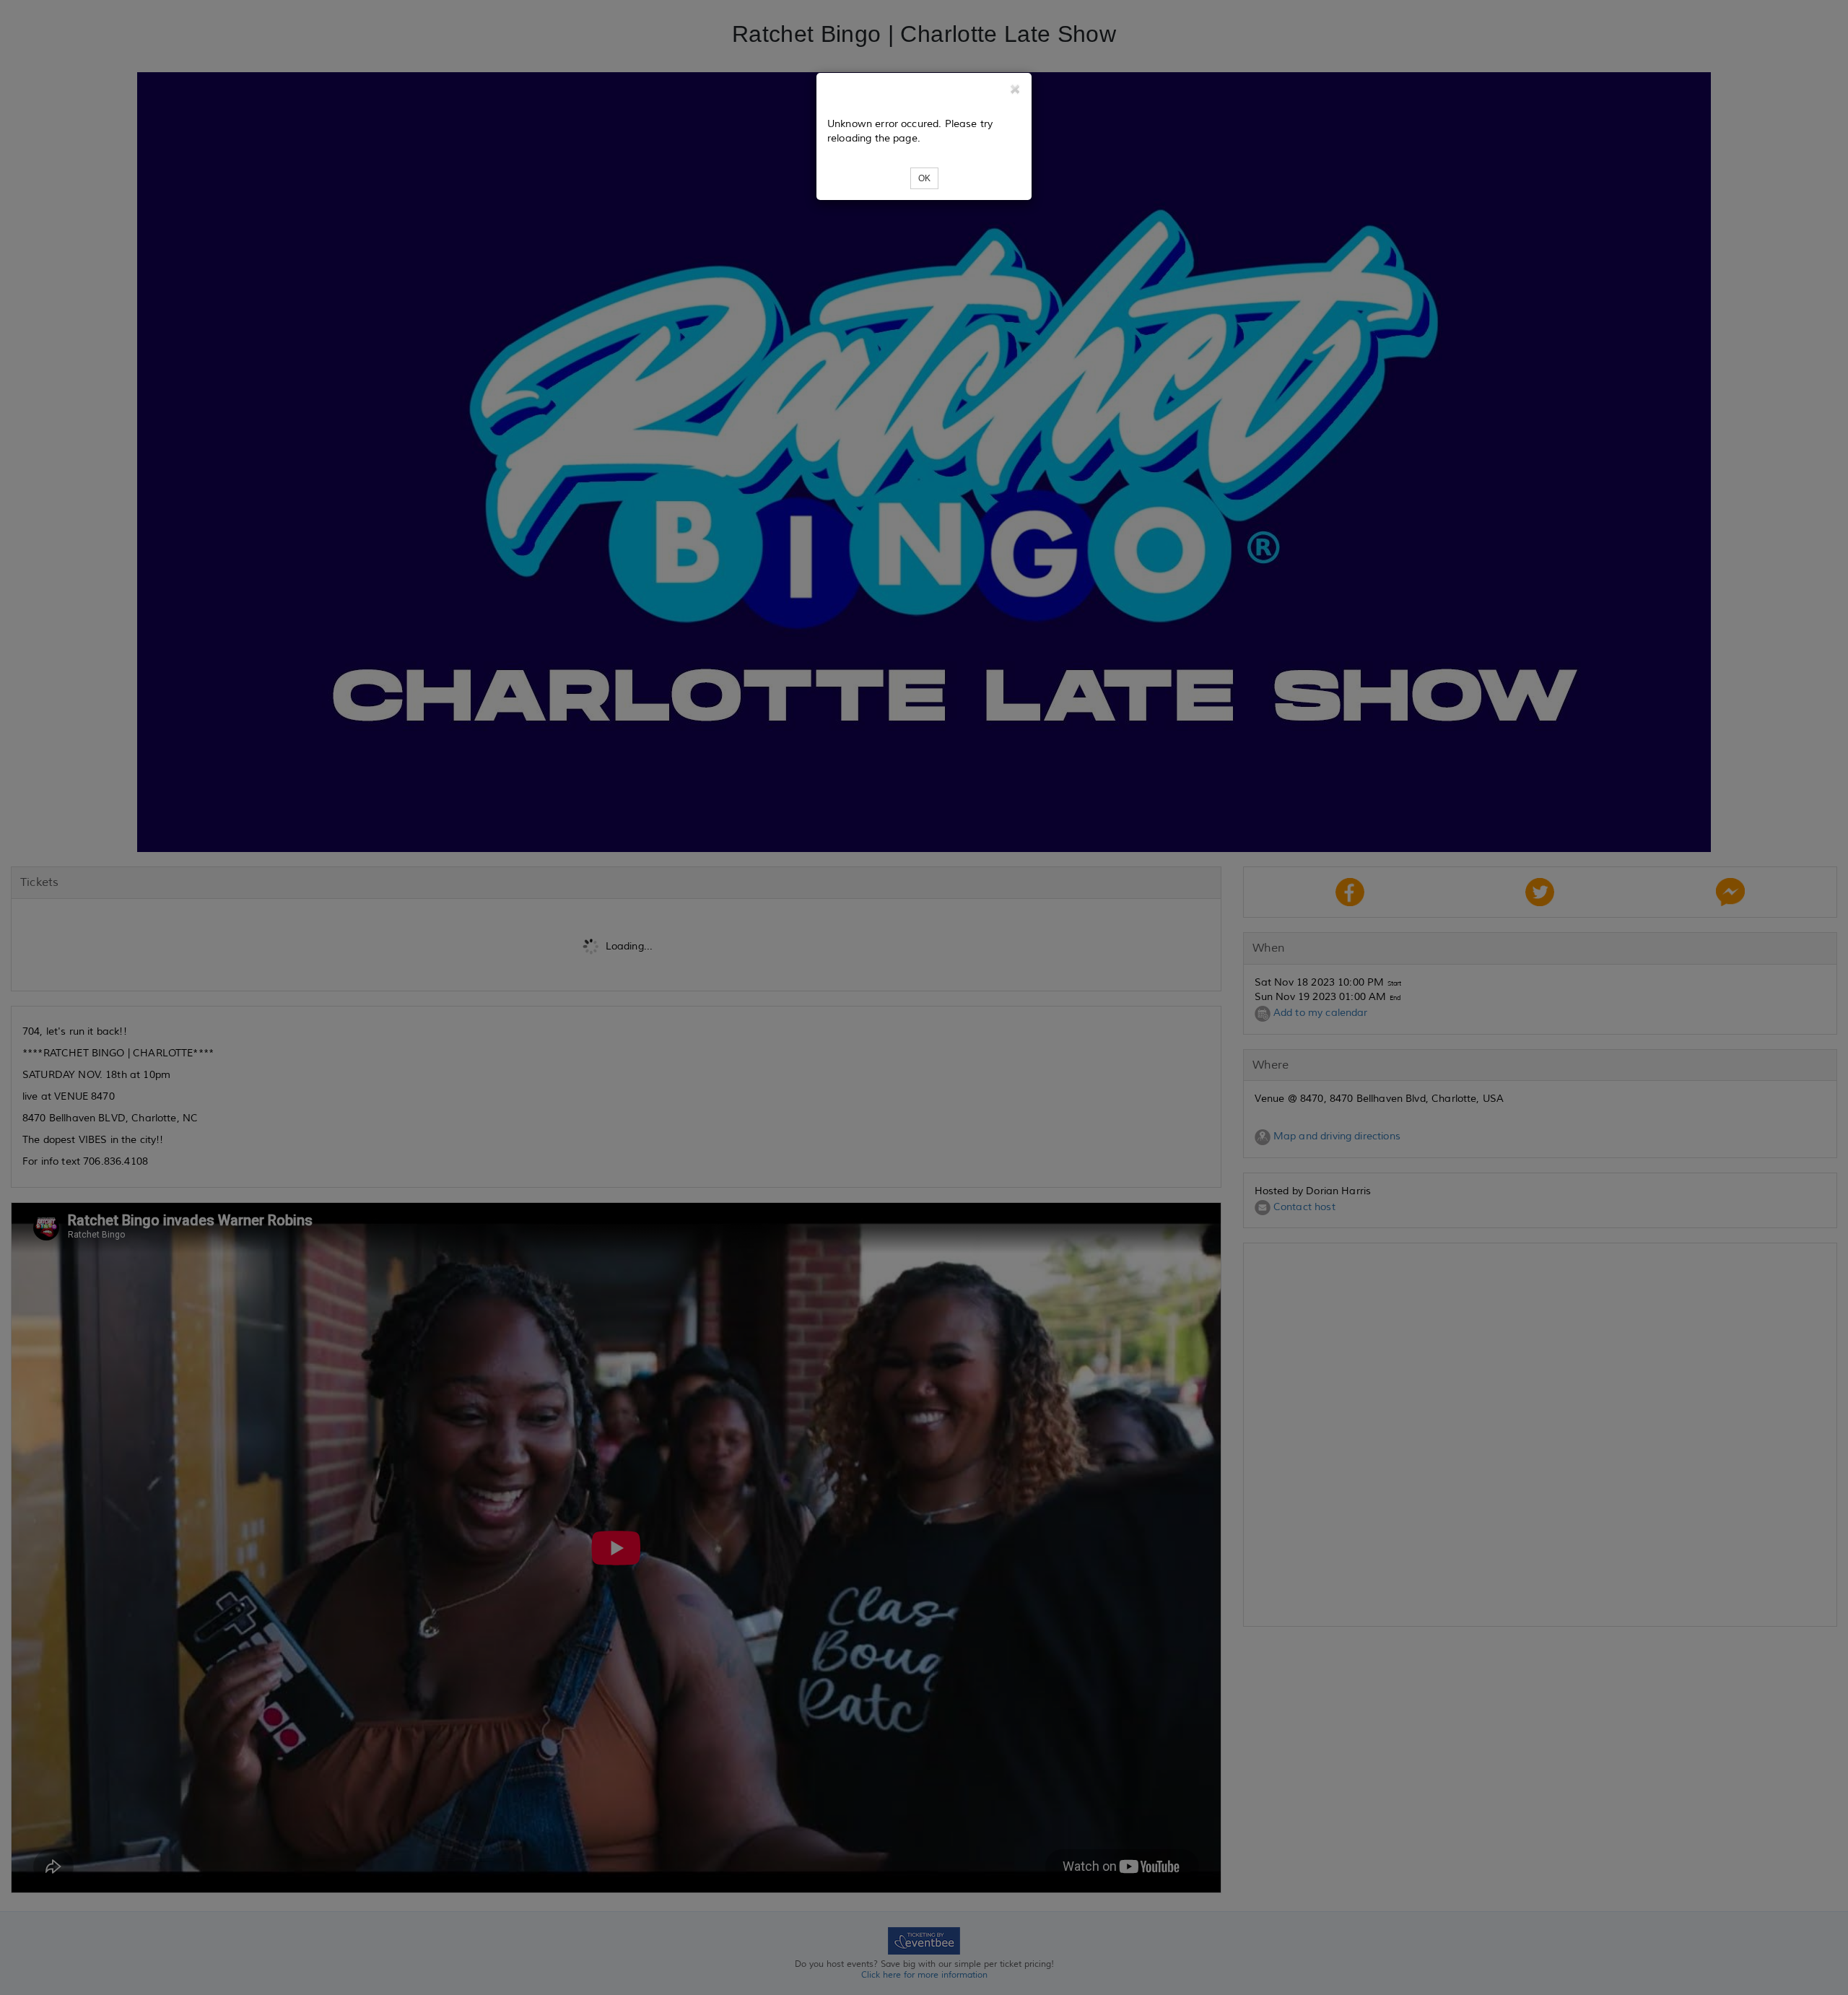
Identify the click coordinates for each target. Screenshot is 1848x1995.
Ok (924, 178)
